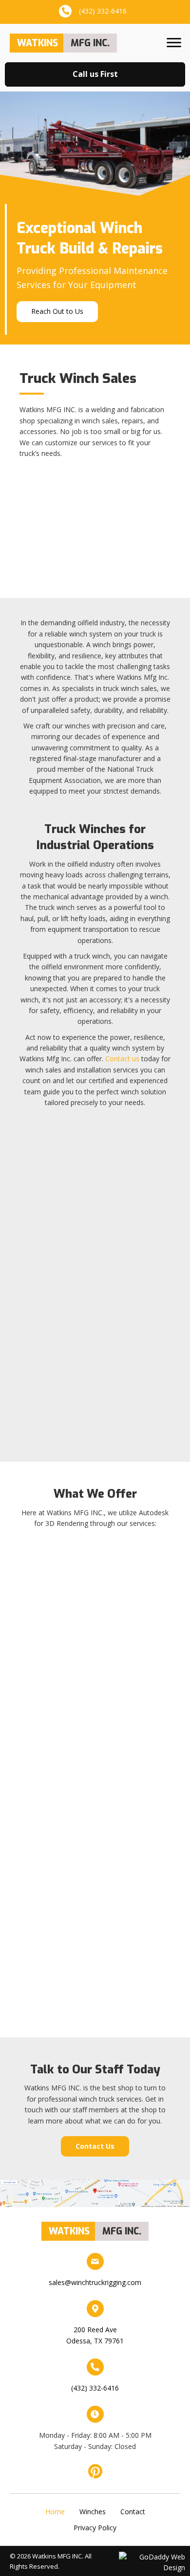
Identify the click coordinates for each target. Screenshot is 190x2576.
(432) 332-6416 (103, 11)
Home (55, 2511)
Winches (93, 2512)
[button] (174, 43)
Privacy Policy (95, 2528)
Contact (133, 2512)
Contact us (122, 1059)
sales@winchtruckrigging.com (95, 2282)
